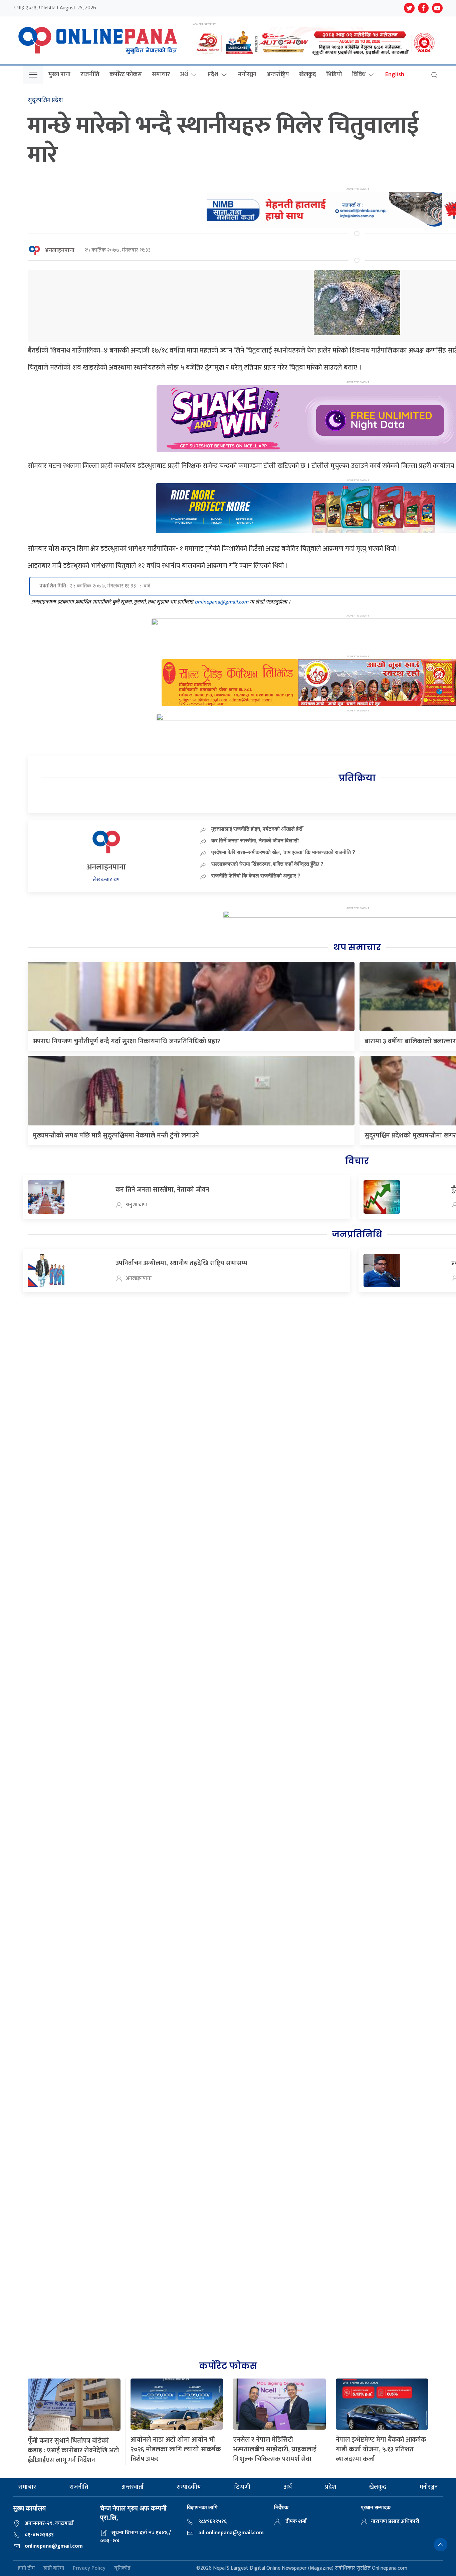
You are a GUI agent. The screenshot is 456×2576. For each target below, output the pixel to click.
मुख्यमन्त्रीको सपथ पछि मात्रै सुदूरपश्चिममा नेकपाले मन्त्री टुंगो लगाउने (116, 1135)
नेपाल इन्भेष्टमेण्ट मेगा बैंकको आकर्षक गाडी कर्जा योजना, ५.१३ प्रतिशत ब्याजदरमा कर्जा (381, 2449)
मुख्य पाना (59, 75)
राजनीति (90, 75)
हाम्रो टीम (26, 2568)
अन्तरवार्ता (133, 2487)
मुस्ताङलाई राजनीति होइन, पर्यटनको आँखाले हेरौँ (257, 829)
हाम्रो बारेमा (54, 2568)
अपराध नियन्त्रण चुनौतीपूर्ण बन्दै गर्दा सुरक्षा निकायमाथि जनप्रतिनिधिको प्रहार (127, 1041)
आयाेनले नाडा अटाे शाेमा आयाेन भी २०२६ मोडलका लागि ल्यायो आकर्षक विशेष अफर (176, 2449)
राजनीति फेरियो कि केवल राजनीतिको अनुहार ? (256, 875)
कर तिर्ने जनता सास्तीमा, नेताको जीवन (162, 1190)
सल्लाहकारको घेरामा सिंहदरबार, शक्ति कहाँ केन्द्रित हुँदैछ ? (267, 864)
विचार (357, 1161)
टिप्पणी (242, 2487)
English (395, 75)
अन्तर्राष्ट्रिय (278, 75)
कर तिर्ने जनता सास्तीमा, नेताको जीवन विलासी (255, 840)
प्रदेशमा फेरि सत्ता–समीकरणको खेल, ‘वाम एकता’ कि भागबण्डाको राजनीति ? (283, 852)
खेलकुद (308, 75)
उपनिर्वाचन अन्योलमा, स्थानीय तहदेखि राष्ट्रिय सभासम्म (181, 1263)
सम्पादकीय (189, 2487)
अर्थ (184, 75)
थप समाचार (357, 947)
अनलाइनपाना (59, 251)
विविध (359, 75)
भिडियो (334, 75)
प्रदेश (213, 75)
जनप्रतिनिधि (357, 1234)
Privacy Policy (89, 2568)
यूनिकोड (122, 2568)
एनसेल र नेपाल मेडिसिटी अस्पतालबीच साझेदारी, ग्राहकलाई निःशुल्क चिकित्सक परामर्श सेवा (275, 2449)
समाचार (161, 75)
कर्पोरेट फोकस (126, 75)
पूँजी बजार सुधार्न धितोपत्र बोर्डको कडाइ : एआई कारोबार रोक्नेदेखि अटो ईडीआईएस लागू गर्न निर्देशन (73, 2450)
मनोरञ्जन (247, 75)
